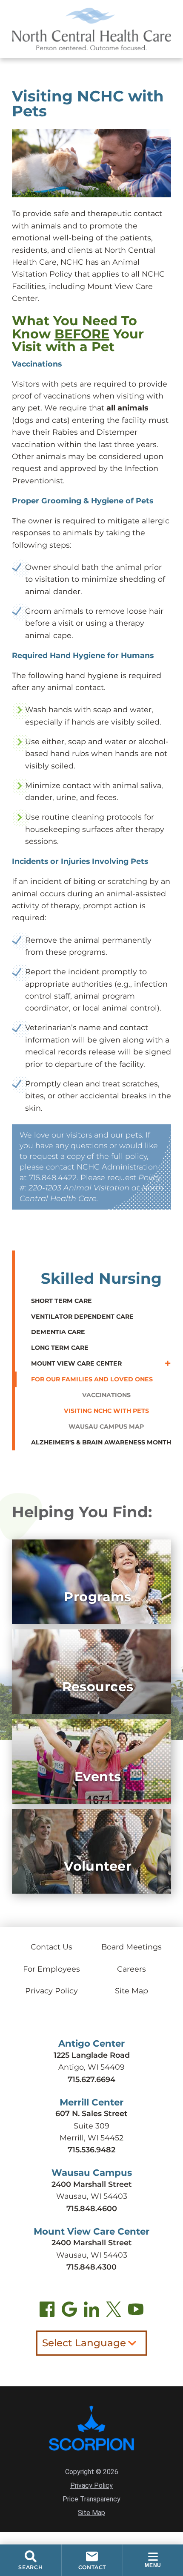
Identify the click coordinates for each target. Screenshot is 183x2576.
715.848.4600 (92, 2208)
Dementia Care (58, 1332)
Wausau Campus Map (106, 1427)
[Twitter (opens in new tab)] (114, 2311)
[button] (153, 2560)
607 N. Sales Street (91, 2113)
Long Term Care (60, 1348)
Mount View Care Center (76, 1363)
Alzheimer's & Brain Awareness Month (101, 1442)
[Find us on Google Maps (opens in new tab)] (69, 2311)
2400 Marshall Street (92, 2184)
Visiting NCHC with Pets (106, 1411)
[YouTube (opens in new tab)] (136, 2311)
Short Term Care (61, 1301)
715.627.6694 (91, 2079)
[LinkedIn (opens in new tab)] (91, 2311)
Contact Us (51, 1947)
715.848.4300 (91, 2267)
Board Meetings (132, 1947)
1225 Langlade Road (92, 2055)
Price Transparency (91, 2499)
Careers (132, 1969)
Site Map (132, 1991)
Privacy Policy (51, 1991)
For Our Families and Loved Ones (92, 1379)
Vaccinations (106, 1395)
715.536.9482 (91, 2150)
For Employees (51, 1969)
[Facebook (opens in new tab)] (47, 2311)
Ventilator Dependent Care (82, 1317)
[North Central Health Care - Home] (91, 29)
